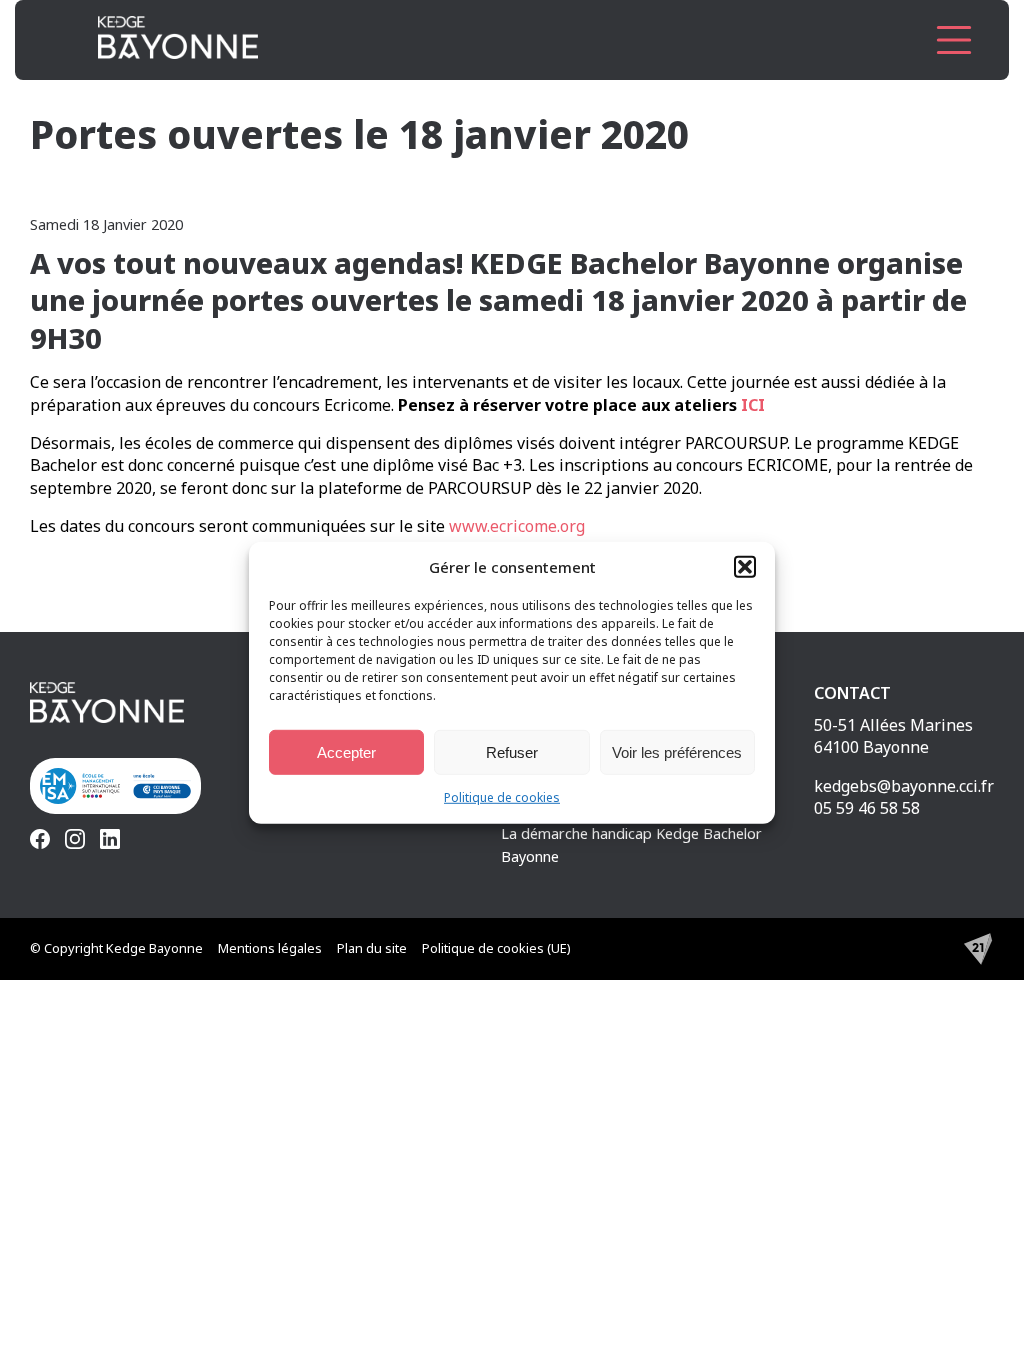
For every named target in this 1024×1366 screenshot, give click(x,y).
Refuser (512, 751)
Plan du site (372, 948)
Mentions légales (270, 948)
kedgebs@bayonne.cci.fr (904, 786)
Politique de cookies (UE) (496, 948)
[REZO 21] (978, 949)
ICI (753, 405)
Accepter (346, 751)
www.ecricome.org (515, 526)
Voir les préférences (677, 751)
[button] (745, 567)
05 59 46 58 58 (867, 808)
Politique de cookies (502, 797)
